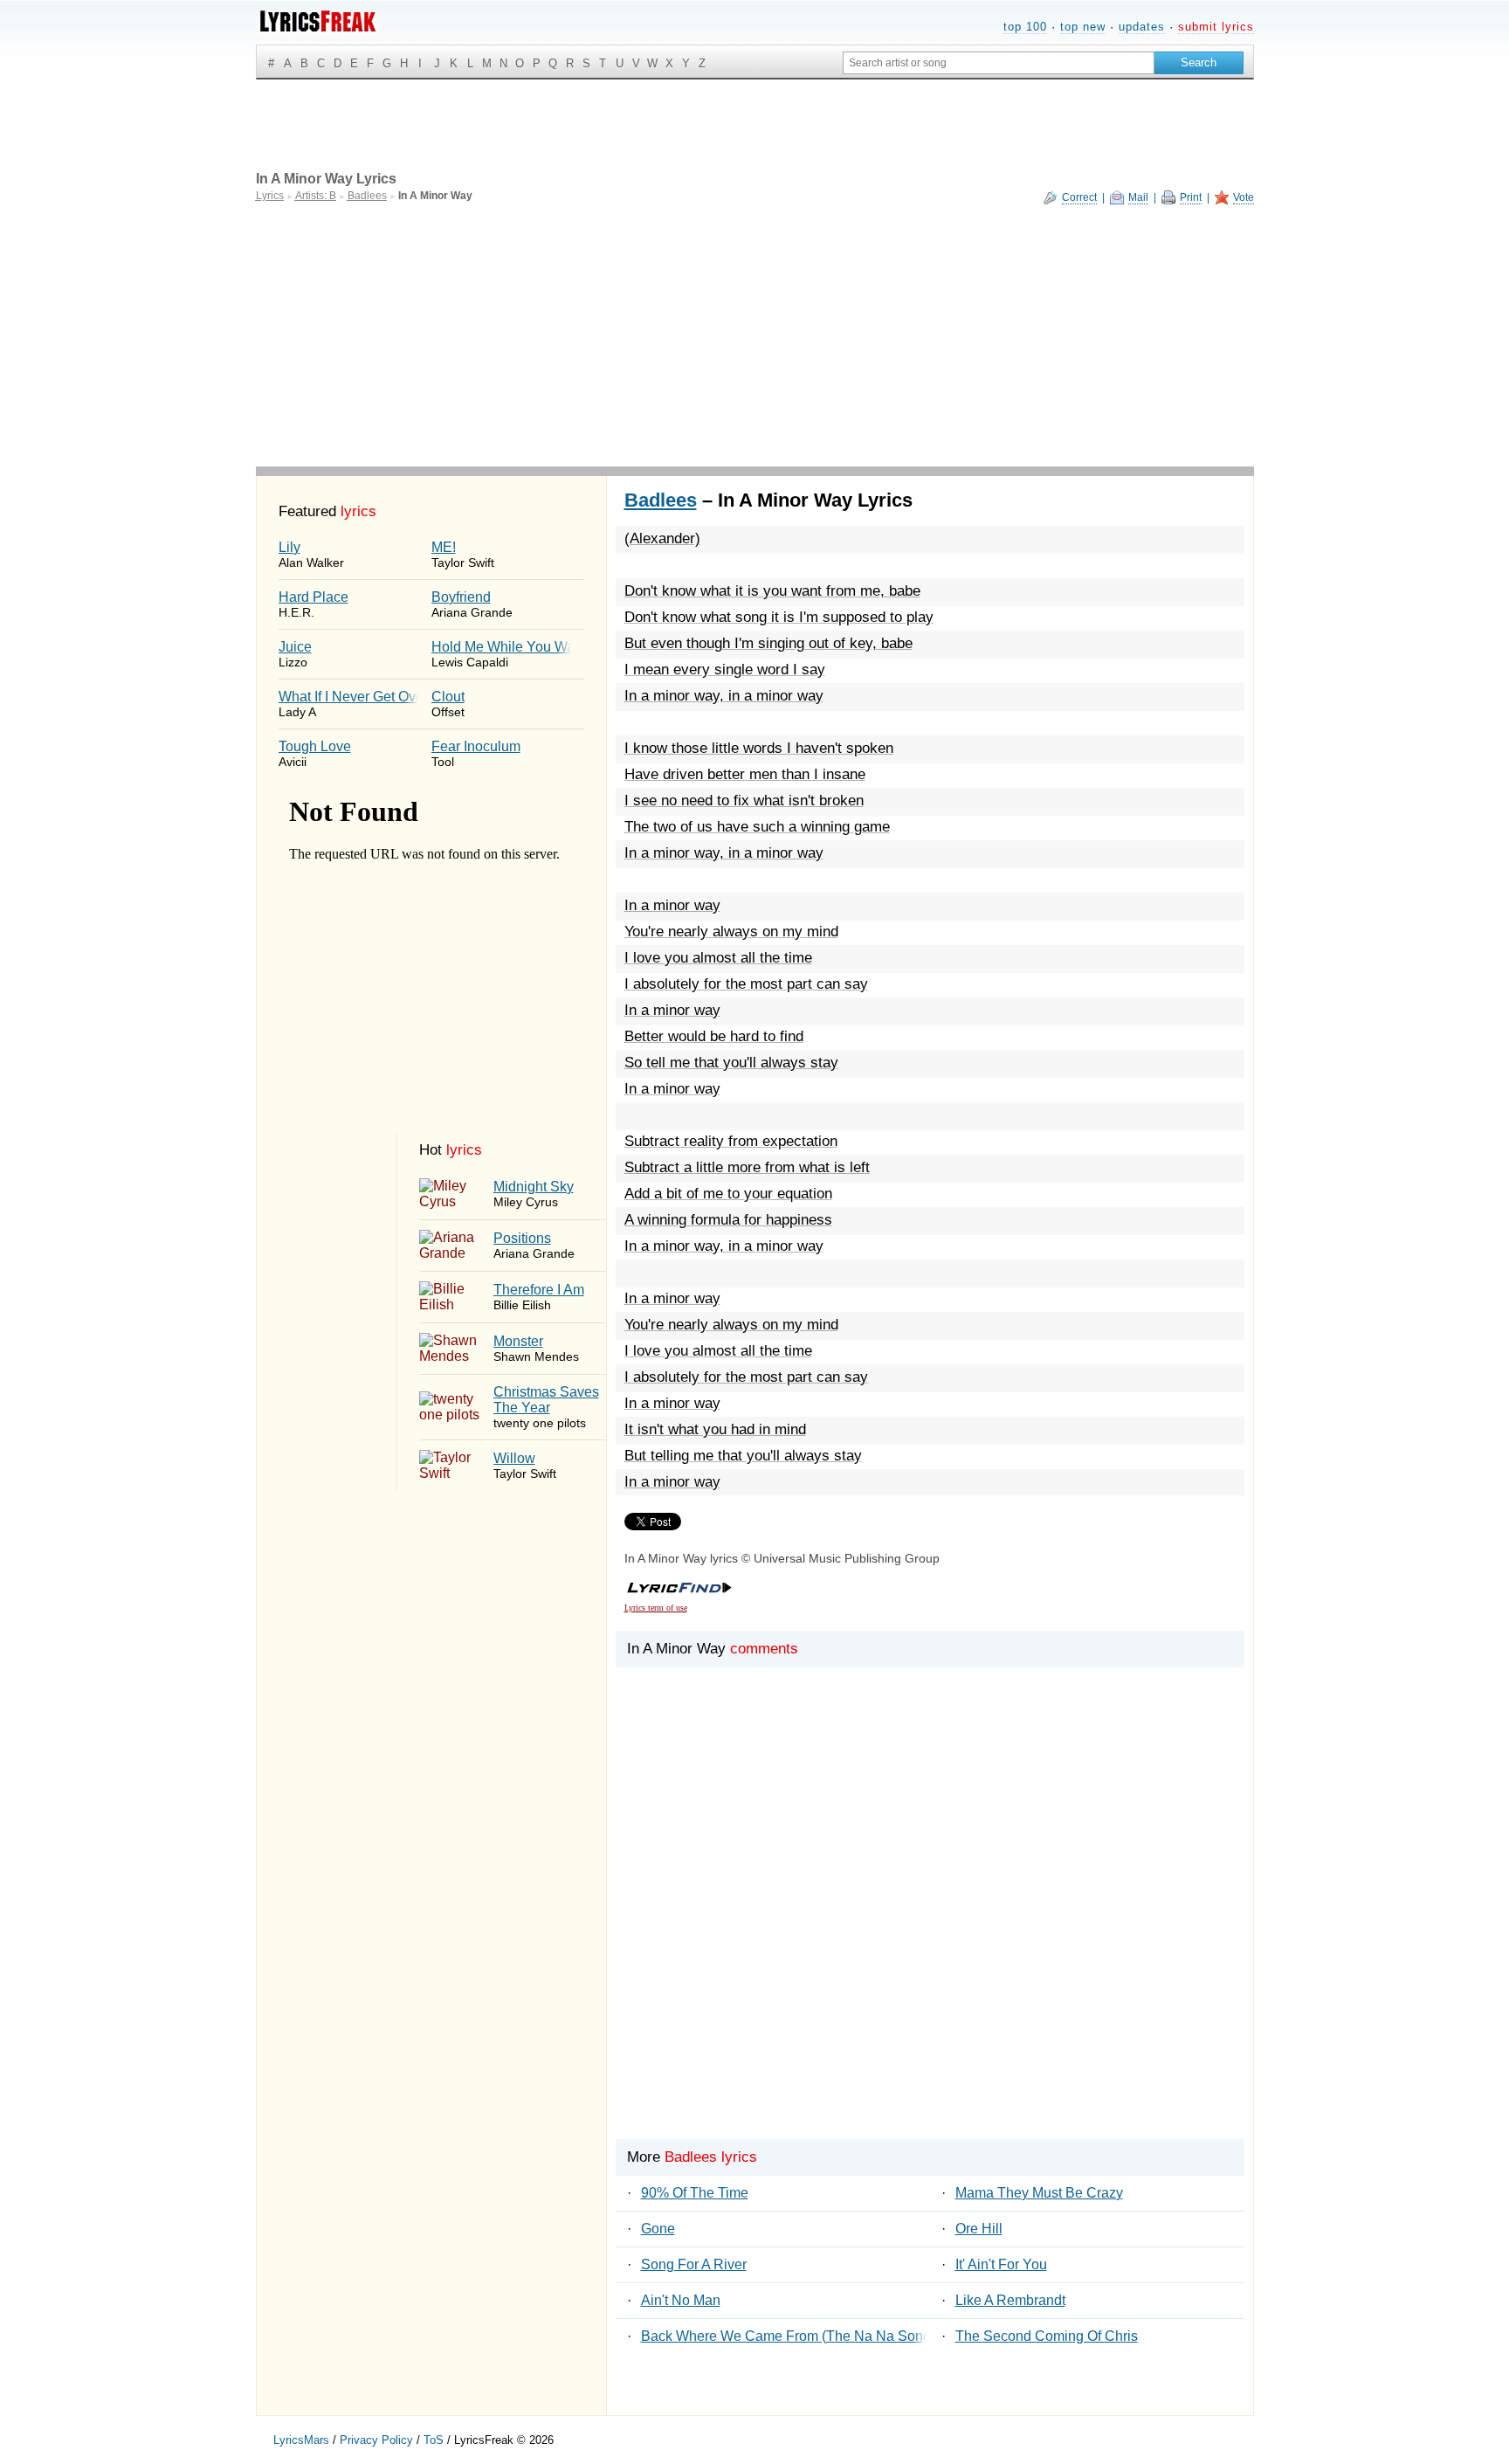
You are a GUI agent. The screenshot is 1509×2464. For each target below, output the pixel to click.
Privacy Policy (376, 2440)
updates (1142, 27)
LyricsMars (301, 2440)
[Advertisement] (755, 335)
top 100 (1025, 27)
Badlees (661, 500)
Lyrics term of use (656, 1608)
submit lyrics (1216, 27)
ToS (434, 2440)
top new (1083, 27)
